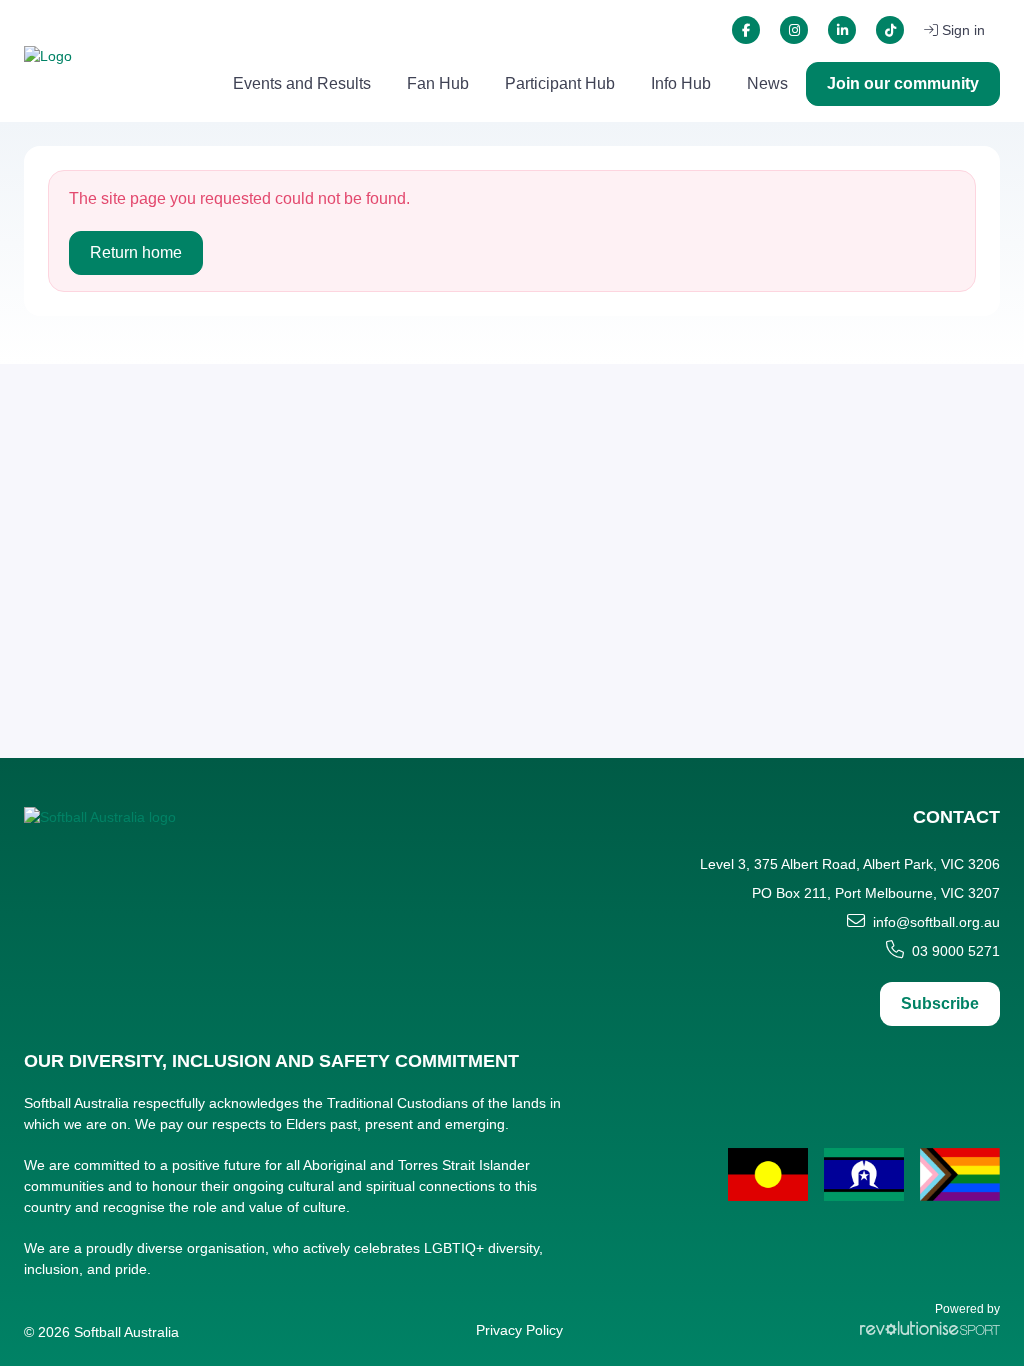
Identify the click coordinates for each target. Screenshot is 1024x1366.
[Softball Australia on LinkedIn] (842, 30)
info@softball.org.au (936, 922)
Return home (136, 252)
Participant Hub (560, 83)
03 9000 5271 (956, 951)
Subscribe (940, 1003)
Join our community (903, 83)
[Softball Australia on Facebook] (746, 30)
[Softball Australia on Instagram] (794, 30)
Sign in (963, 30)
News (767, 83)
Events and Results (302, 83)
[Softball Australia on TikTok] (890, 30)
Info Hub (681, 83)
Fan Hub (438, 83)
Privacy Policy (519, 1330)
